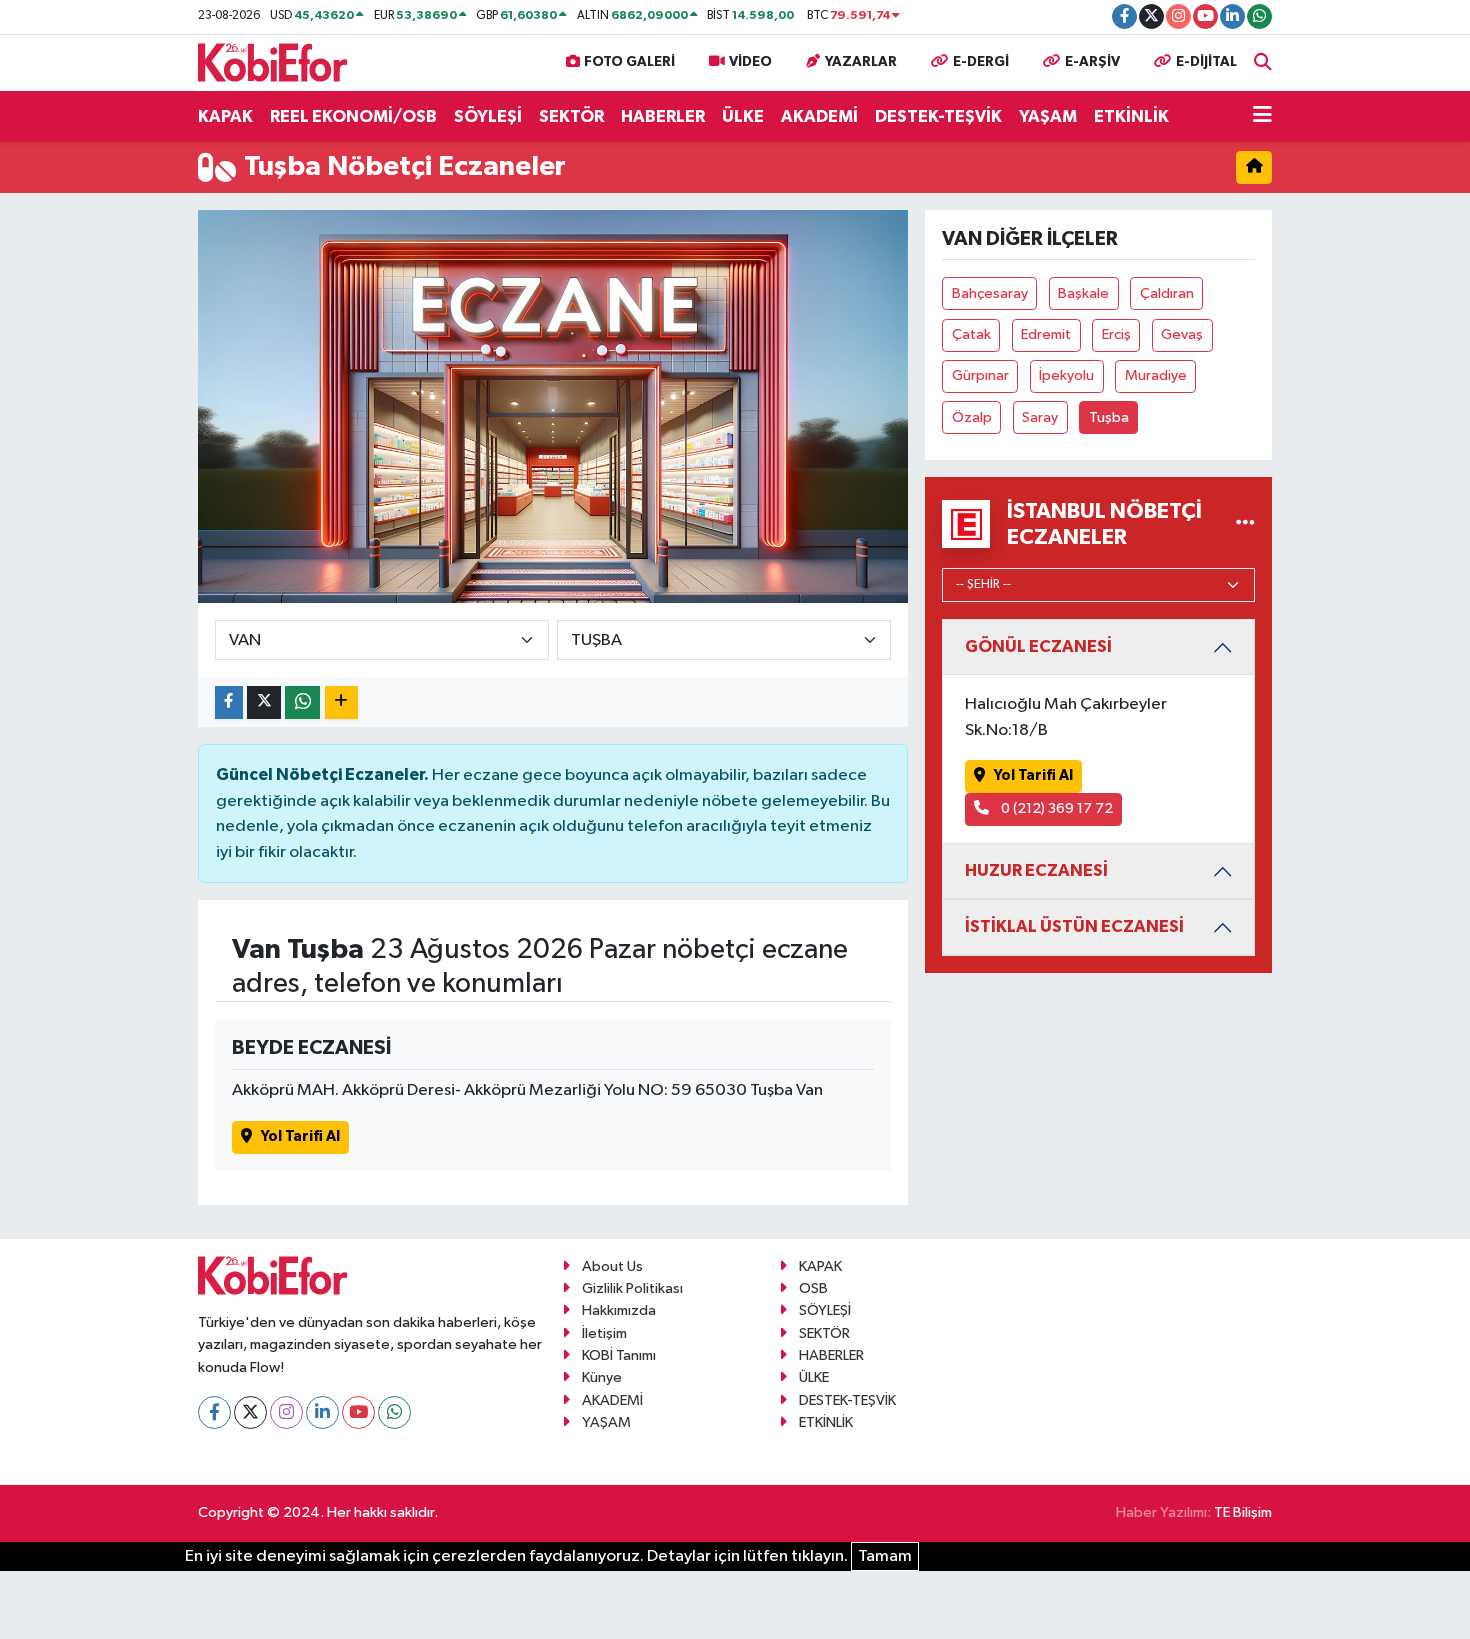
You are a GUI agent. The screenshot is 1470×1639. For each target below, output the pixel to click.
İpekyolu (1066, 375)
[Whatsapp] (394, 1412)
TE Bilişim (1243, 1512)
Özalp (972, 417)
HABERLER (663, 116)
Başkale (1083, 293)
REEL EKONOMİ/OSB (353, 116)
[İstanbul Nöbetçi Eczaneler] (1245, 524)
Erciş (1116, 334)
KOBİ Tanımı (619, 1355)
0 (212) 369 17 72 (1055, 808)
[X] (250, 1412)
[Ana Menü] (1262, 117)
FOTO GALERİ (629, 62)
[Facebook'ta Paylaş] (229, 702)
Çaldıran (1167, 293)
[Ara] (1263, 62)
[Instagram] (286, 1412)
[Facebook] (214, 1412)
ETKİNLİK (1131, 116)
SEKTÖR (571, 116)
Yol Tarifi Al (300, 1136)
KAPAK (225, 116)
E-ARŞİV (1092, 62)
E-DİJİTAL (1206, 62)
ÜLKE (743, 116)
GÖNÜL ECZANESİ (1038, 646)
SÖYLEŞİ (488, 116)
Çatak (971, 334)
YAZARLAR (861, 62)
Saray (1040, 417)
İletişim (604, 1333)
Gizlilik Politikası (632, 1288)
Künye (602, 1377)
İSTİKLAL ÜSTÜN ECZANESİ (1074, 926)
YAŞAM (1048, 116)
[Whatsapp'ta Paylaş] (302, 702)
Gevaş (1182, 334)
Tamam (885, 1556)
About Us (612, 1266)
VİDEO (750, 62)
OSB (813, 1288)
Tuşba (1109, 417)
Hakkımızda (619, 1310)
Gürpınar (980, 375)
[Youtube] (358, 1412)
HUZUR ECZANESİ (1036, 870)
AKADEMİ (819, 116)
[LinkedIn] (322, 1412)
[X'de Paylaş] (264, 702)
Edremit (1046, 334)
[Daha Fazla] (341, 702)
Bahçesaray (990, 293)
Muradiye (1156, 375)
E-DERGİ (981, 62)
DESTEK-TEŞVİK (938, 116)
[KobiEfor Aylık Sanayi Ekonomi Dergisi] (273, 61)
